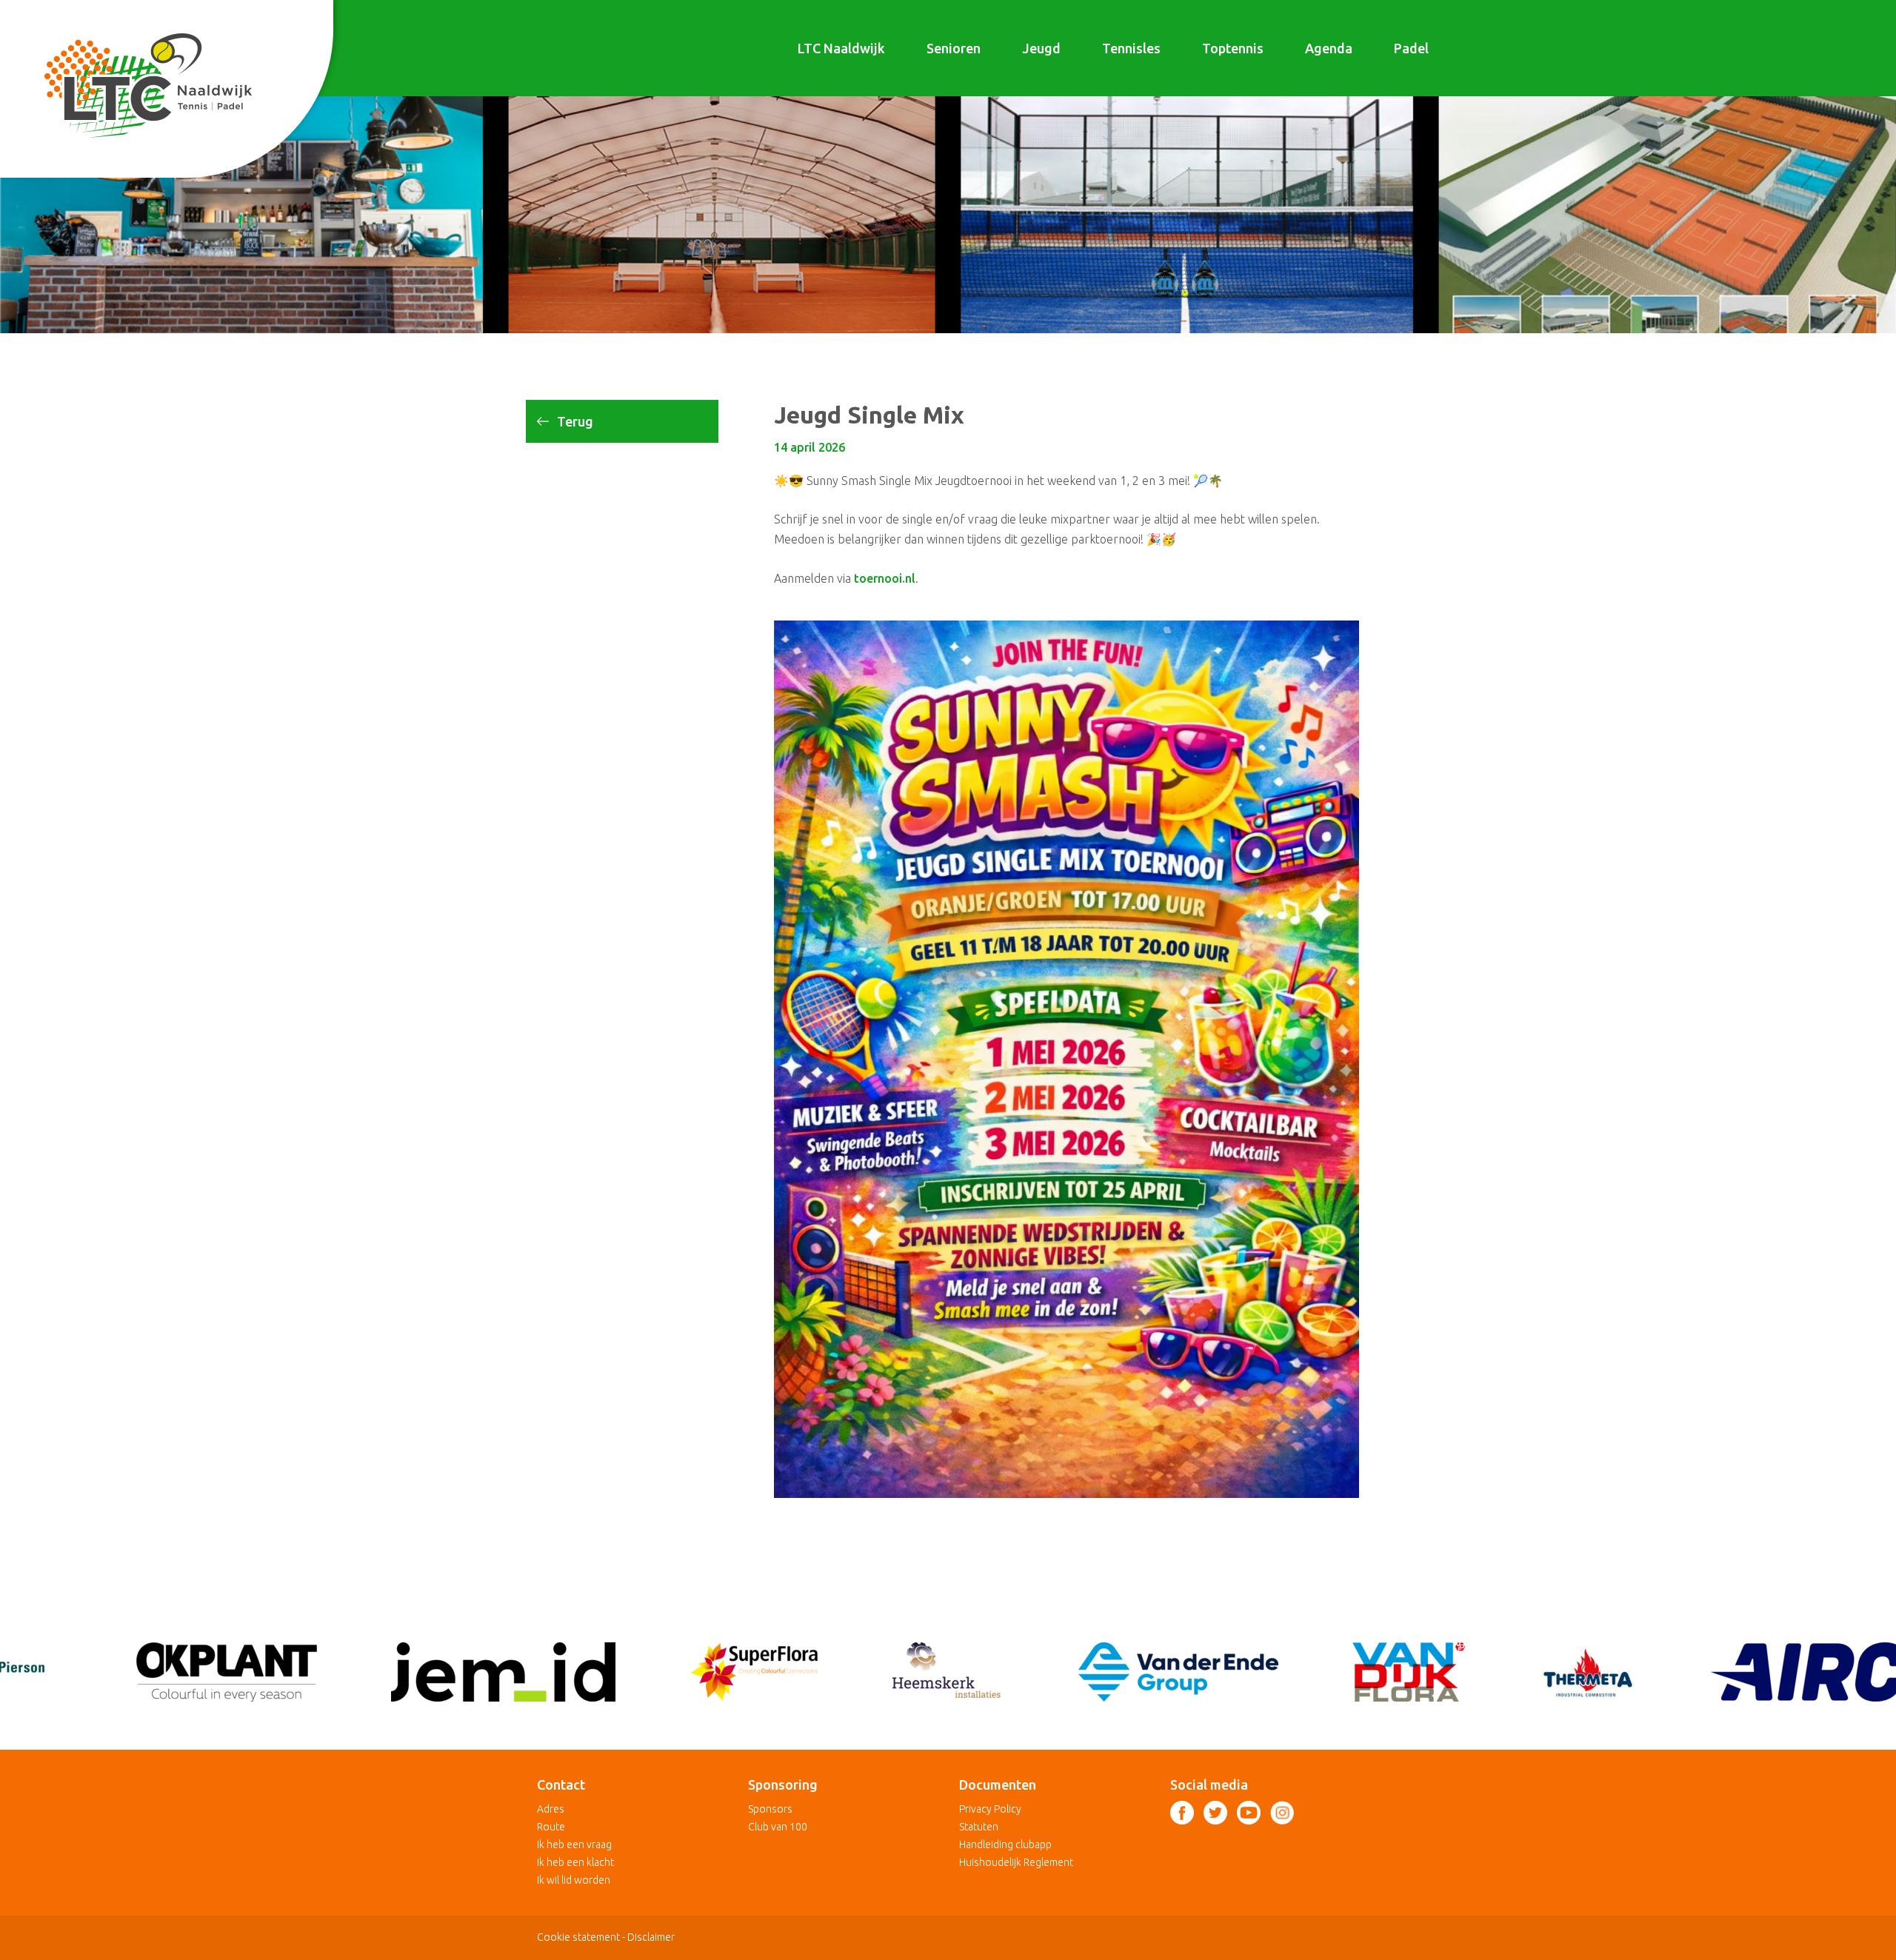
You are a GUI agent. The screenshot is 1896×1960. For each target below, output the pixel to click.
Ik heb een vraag (574, 1844)
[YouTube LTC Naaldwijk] (1249, 1813)
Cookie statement (578, 1937)
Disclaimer (651, 1937)
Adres (551, 1809)
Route (551, 1827)
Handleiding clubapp (1005, 1844)
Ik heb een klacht (575, 1862)
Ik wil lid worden (574, 1880)
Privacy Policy (990, 1809)
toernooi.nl (885, 578)
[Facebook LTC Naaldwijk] (1182, 1813)
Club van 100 (778, 1827)
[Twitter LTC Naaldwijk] (1215, 1813)
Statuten (979, 1827)
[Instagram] (1282, 1813)
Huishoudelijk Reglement (1016, 1862)
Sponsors (770, 1809)
